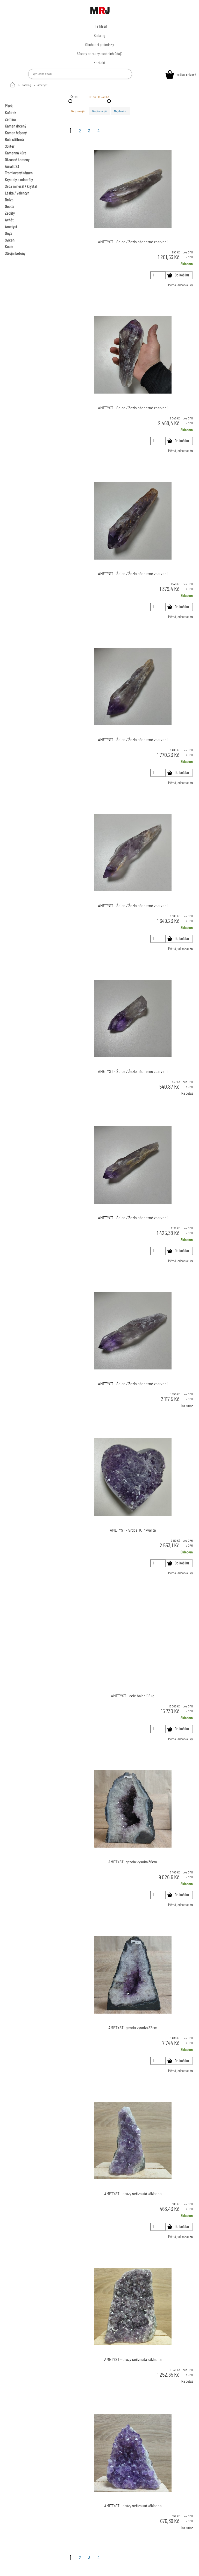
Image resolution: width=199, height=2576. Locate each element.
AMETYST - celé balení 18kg (133, 1696)
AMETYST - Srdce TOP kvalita (133, 1530)
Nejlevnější (99, 111)
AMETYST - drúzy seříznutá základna (133, 2193)
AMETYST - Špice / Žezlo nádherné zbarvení (133, 242)
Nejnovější (78, 111)
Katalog (26, 85)
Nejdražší (120, 111)
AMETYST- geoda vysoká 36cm (133, 1862)
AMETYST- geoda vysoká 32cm (133, 2027)
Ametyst (42, 85)
